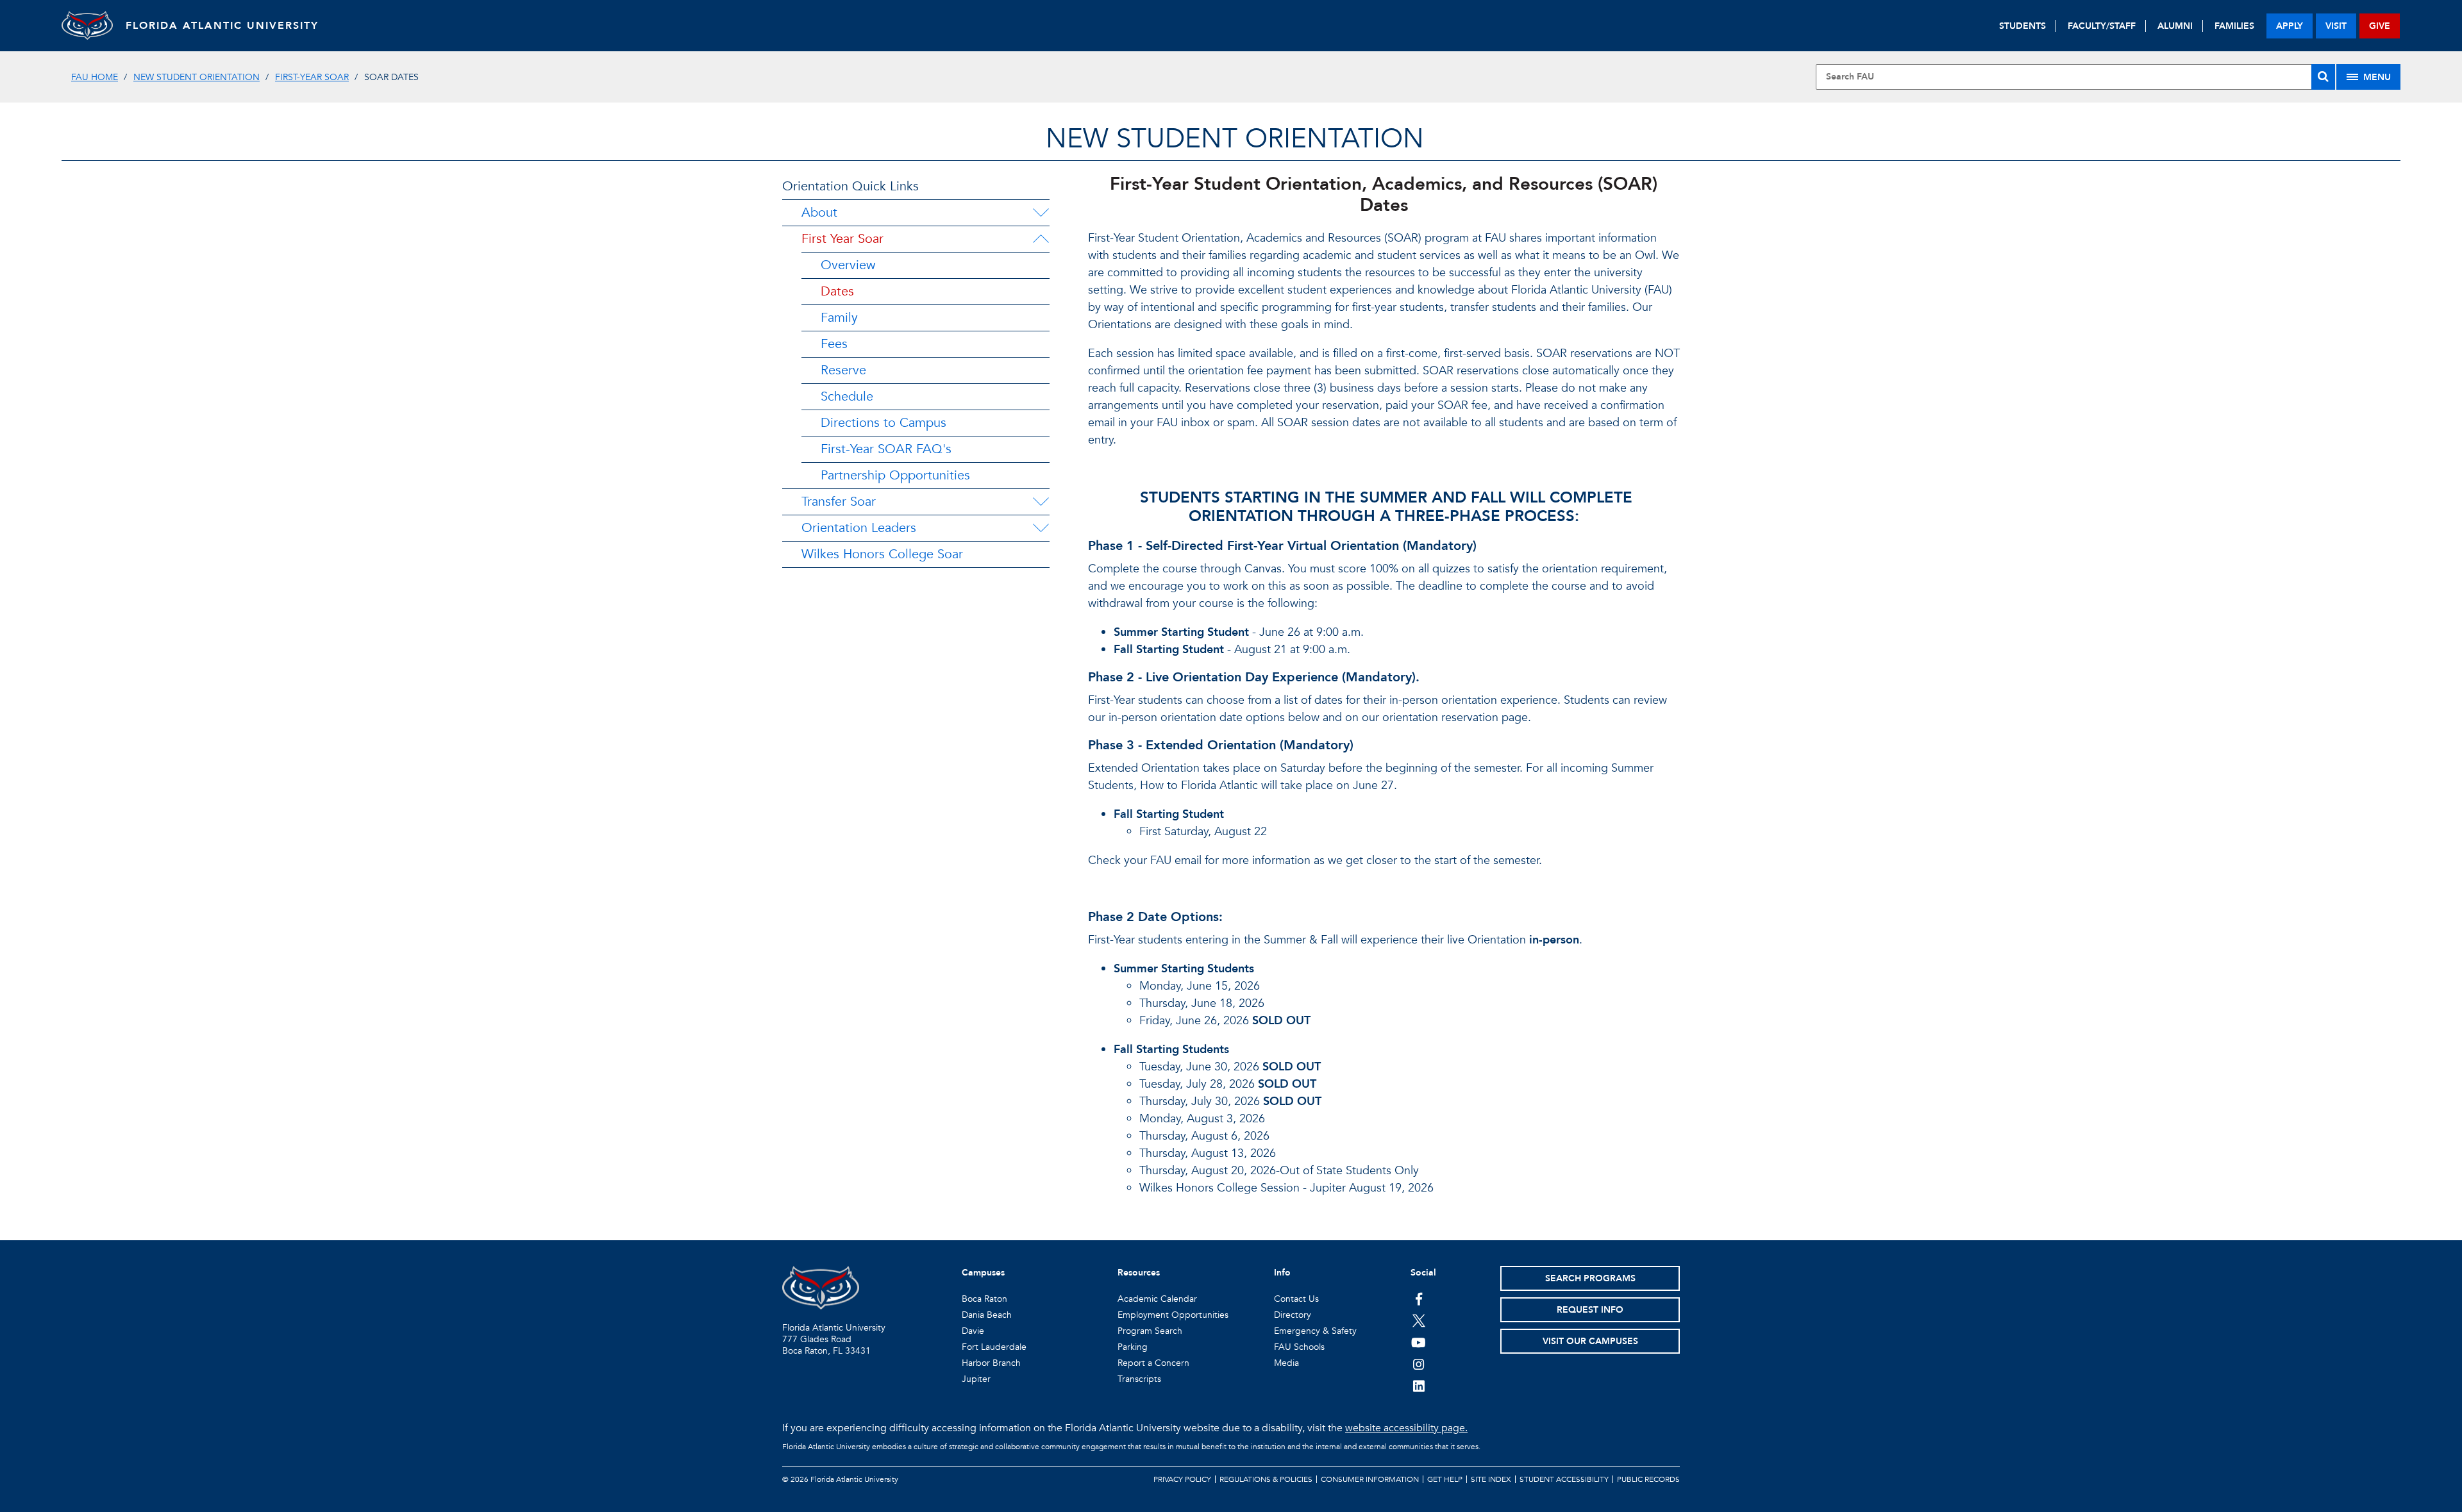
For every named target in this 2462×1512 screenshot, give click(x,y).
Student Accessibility (1564, 1479)
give (2380, 26)
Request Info (1590, 1310)
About (819, 212)
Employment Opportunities (1173, 1315)
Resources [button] (1139, 1273)
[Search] (2323, 77)
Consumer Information (1370, 1479)
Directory (1293, 1315)
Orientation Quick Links (850, 186)
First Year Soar (842, 239)
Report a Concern (1153, 1363)
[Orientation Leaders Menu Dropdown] (1041, 528)
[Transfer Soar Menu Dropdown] (1041, 502)
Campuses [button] (983, 1273)
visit (2336, 26)
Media (1286, 1363)
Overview (848, 265)
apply (2290, 26)
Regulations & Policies (1266, 1479)
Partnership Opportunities (895, 475)
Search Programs (1590, 1278)
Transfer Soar (839, 502)
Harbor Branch (991, 1363)
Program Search (1150, 1331)
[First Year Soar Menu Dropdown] (1041, 239)
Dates (837, 291)
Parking (1133, 1347)
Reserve (843, 370)
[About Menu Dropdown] (1041, 213)
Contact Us (1296, 1299)
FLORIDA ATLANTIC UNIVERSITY (222, 26)
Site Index (1491, 1479)
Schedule (847, 396)
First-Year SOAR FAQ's (886, 449)
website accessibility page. (1406, 1428)
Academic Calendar (1157, 1299)
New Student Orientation (197, 77)
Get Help (1445, 1479)
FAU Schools (1299, 1347)
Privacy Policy (1182, 1479)
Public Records (1648, 1479)
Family (839, 318)
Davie (973, 1331)
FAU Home (95, 77)
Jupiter (976, 1379)
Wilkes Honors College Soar (882, 554)
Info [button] (1282, 1273)
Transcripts (1139, 1379)
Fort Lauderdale (994, 1347)
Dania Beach (987, 1315)
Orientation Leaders (859, 528)
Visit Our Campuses (1590, 1341)
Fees (834, 344)
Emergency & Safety (1315, 1331)
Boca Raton (984, 1299)
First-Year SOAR (312, 77)
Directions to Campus (883, 423)
